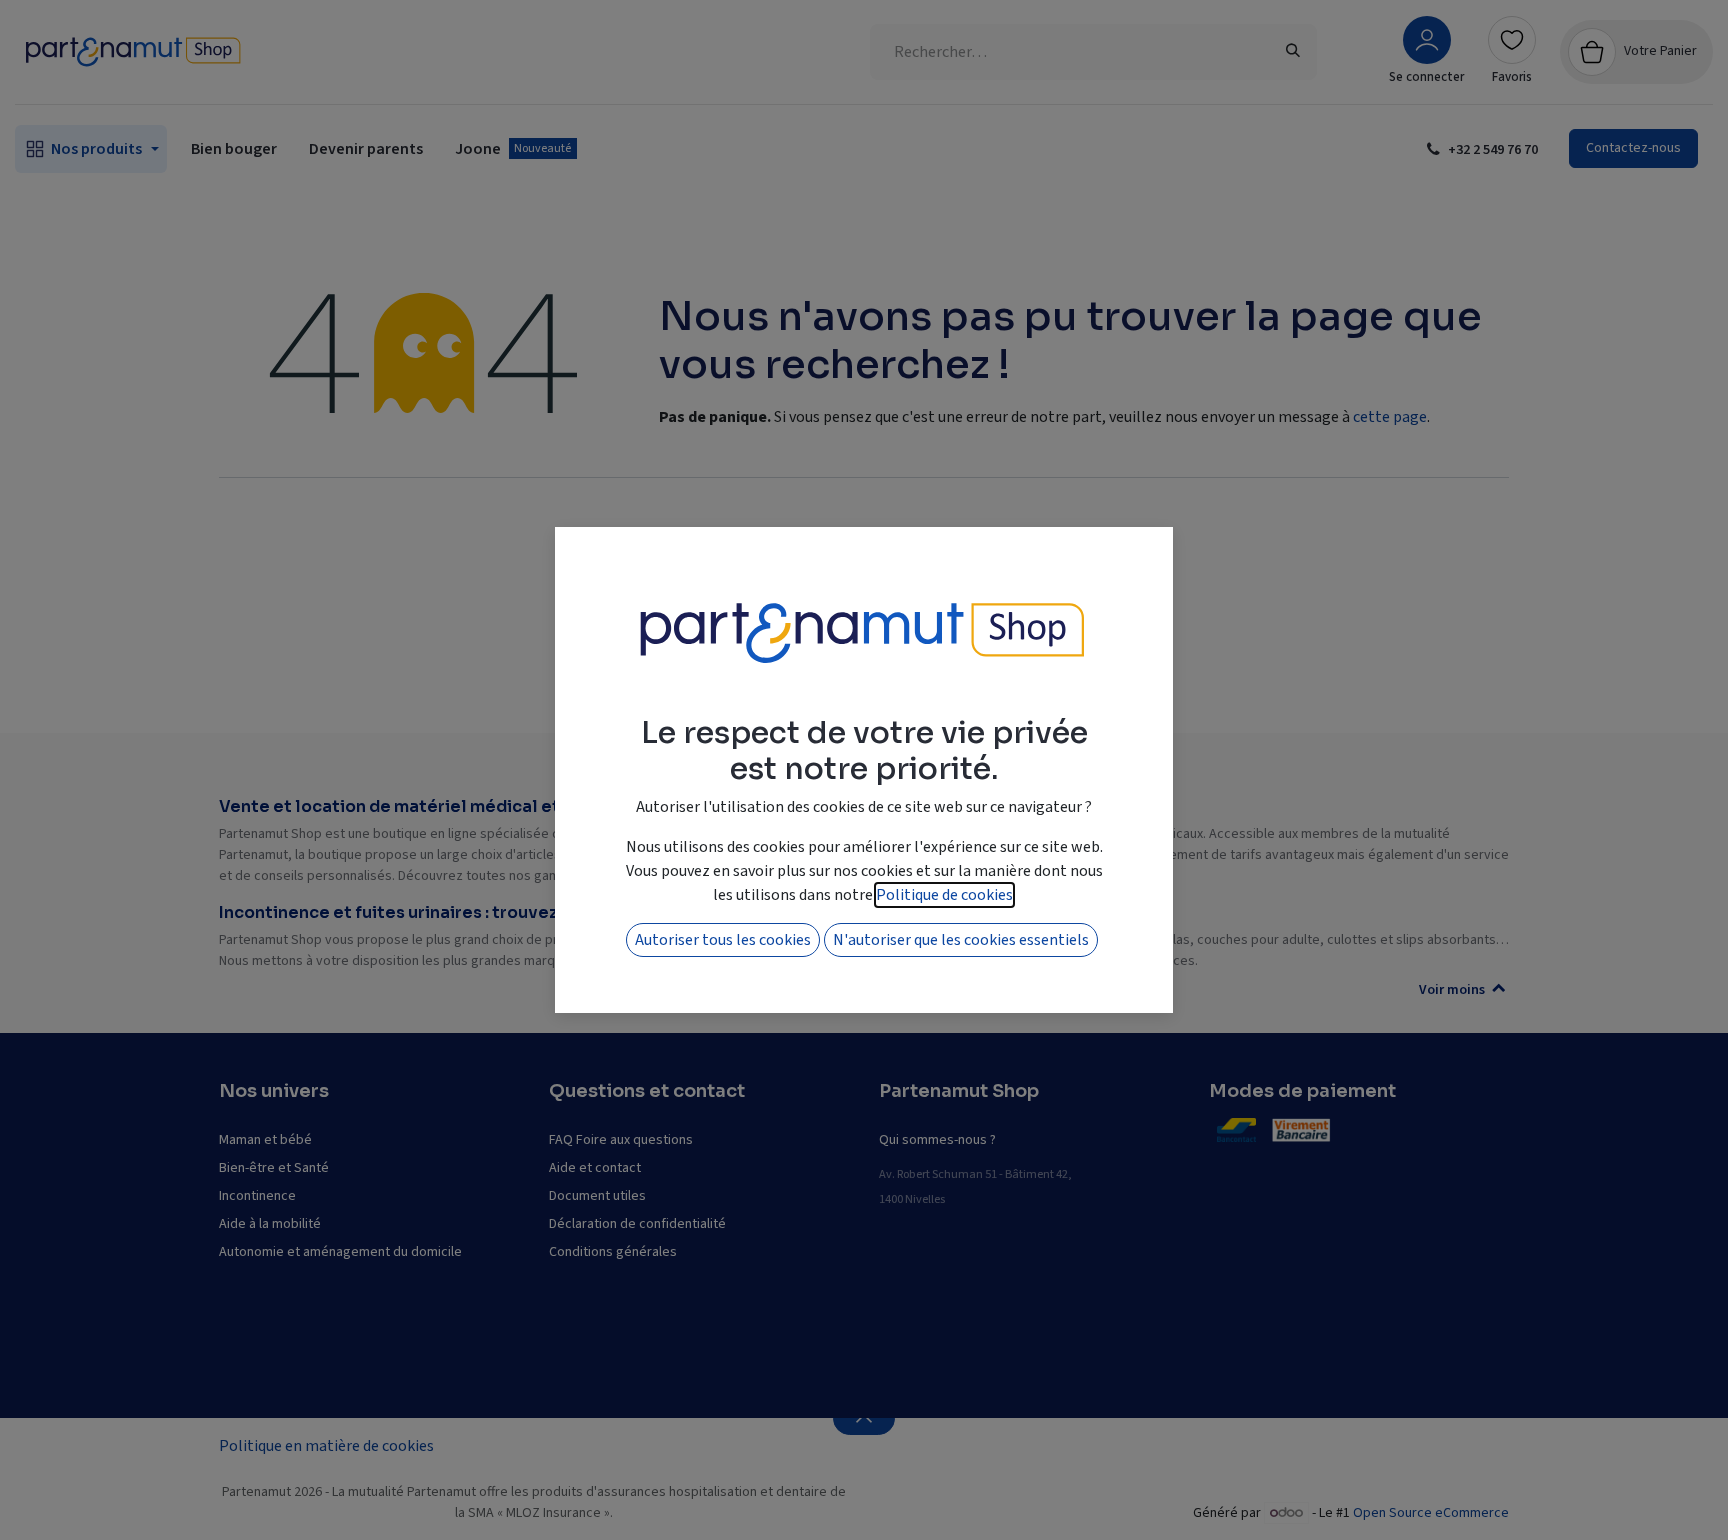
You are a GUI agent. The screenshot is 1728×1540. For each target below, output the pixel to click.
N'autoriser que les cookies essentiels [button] (961, 940)
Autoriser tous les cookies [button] (723, 940)
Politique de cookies (944, 895)
